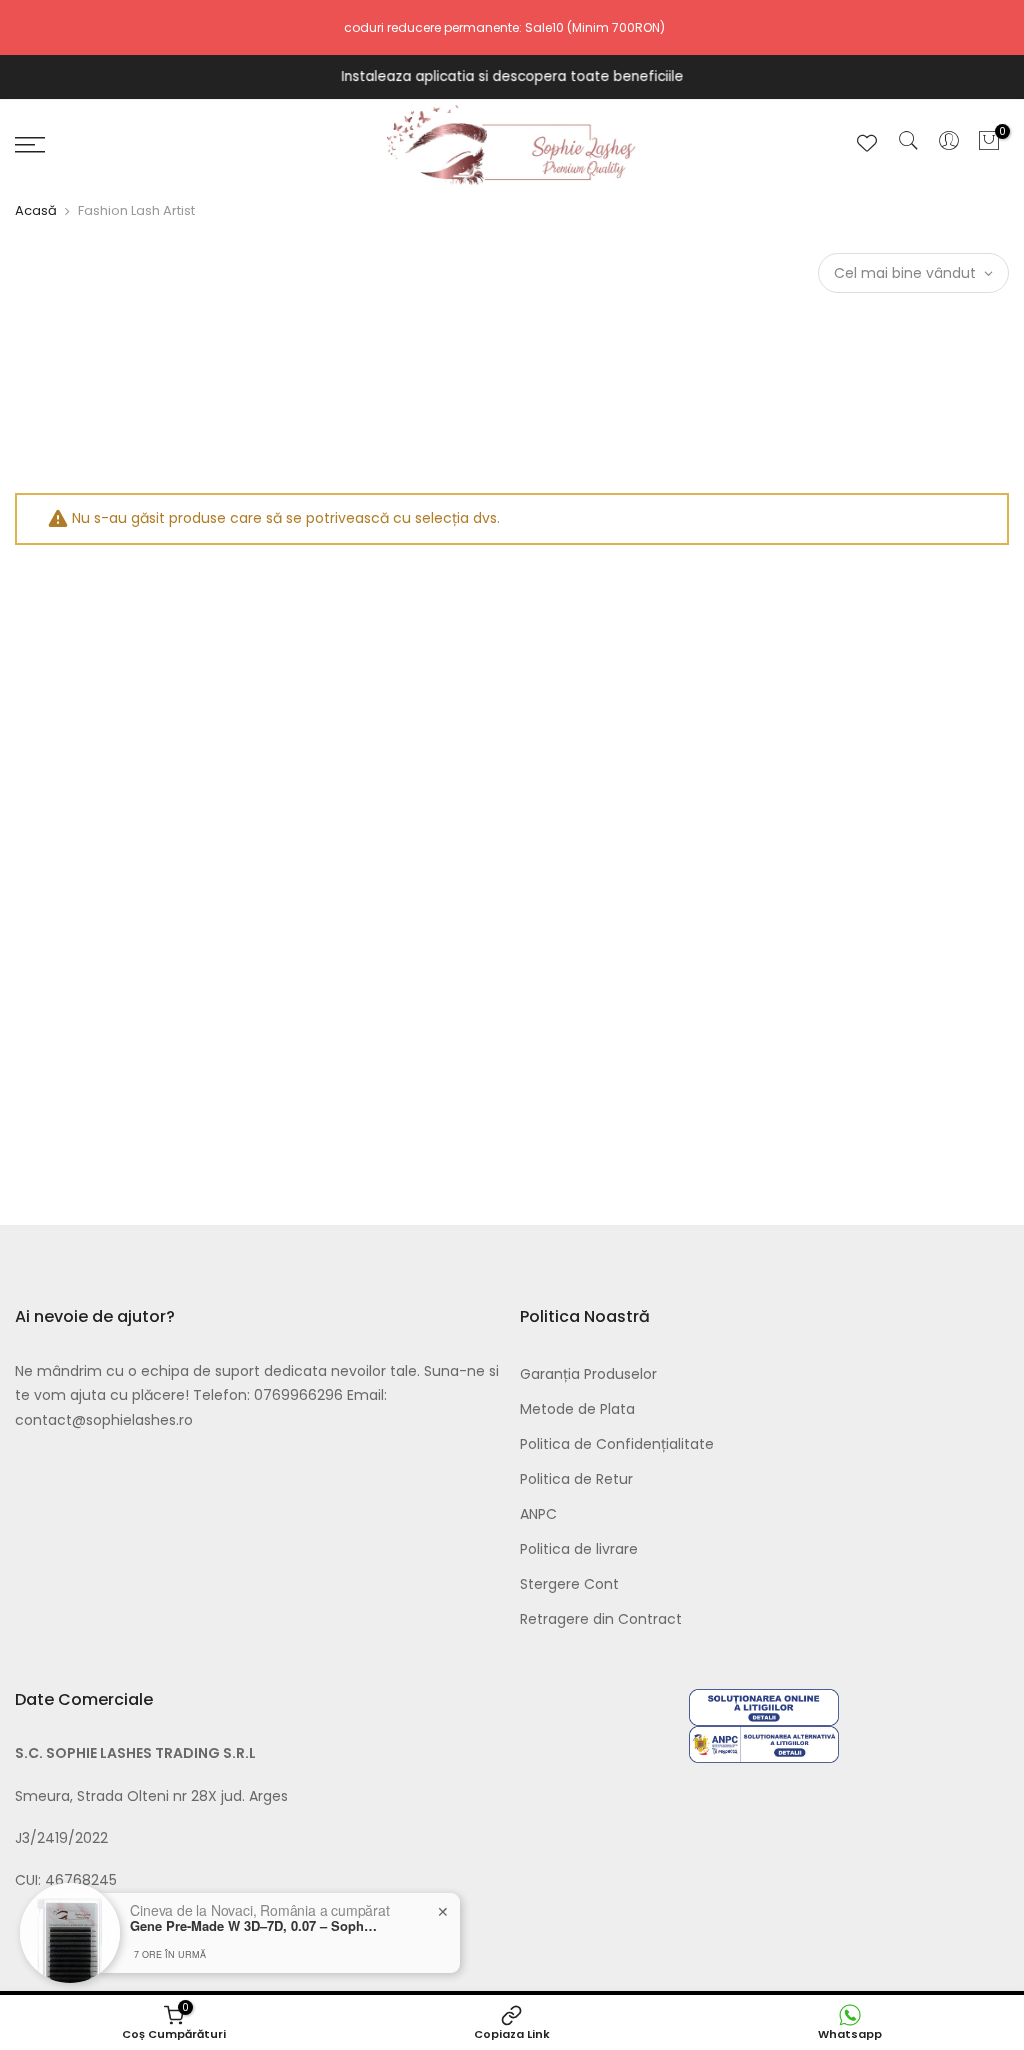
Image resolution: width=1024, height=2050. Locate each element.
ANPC (538, 1514)
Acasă (36, 210)
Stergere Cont (569, 1584)
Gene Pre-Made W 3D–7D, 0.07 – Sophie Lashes (255, 1926)
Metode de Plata (577, 1409)
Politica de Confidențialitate (617, 1444)
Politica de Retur (576, 1479)
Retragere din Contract (601, 1619)
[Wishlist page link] (867, 143)
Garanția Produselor (588, 1374)
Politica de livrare (579, 1549)
